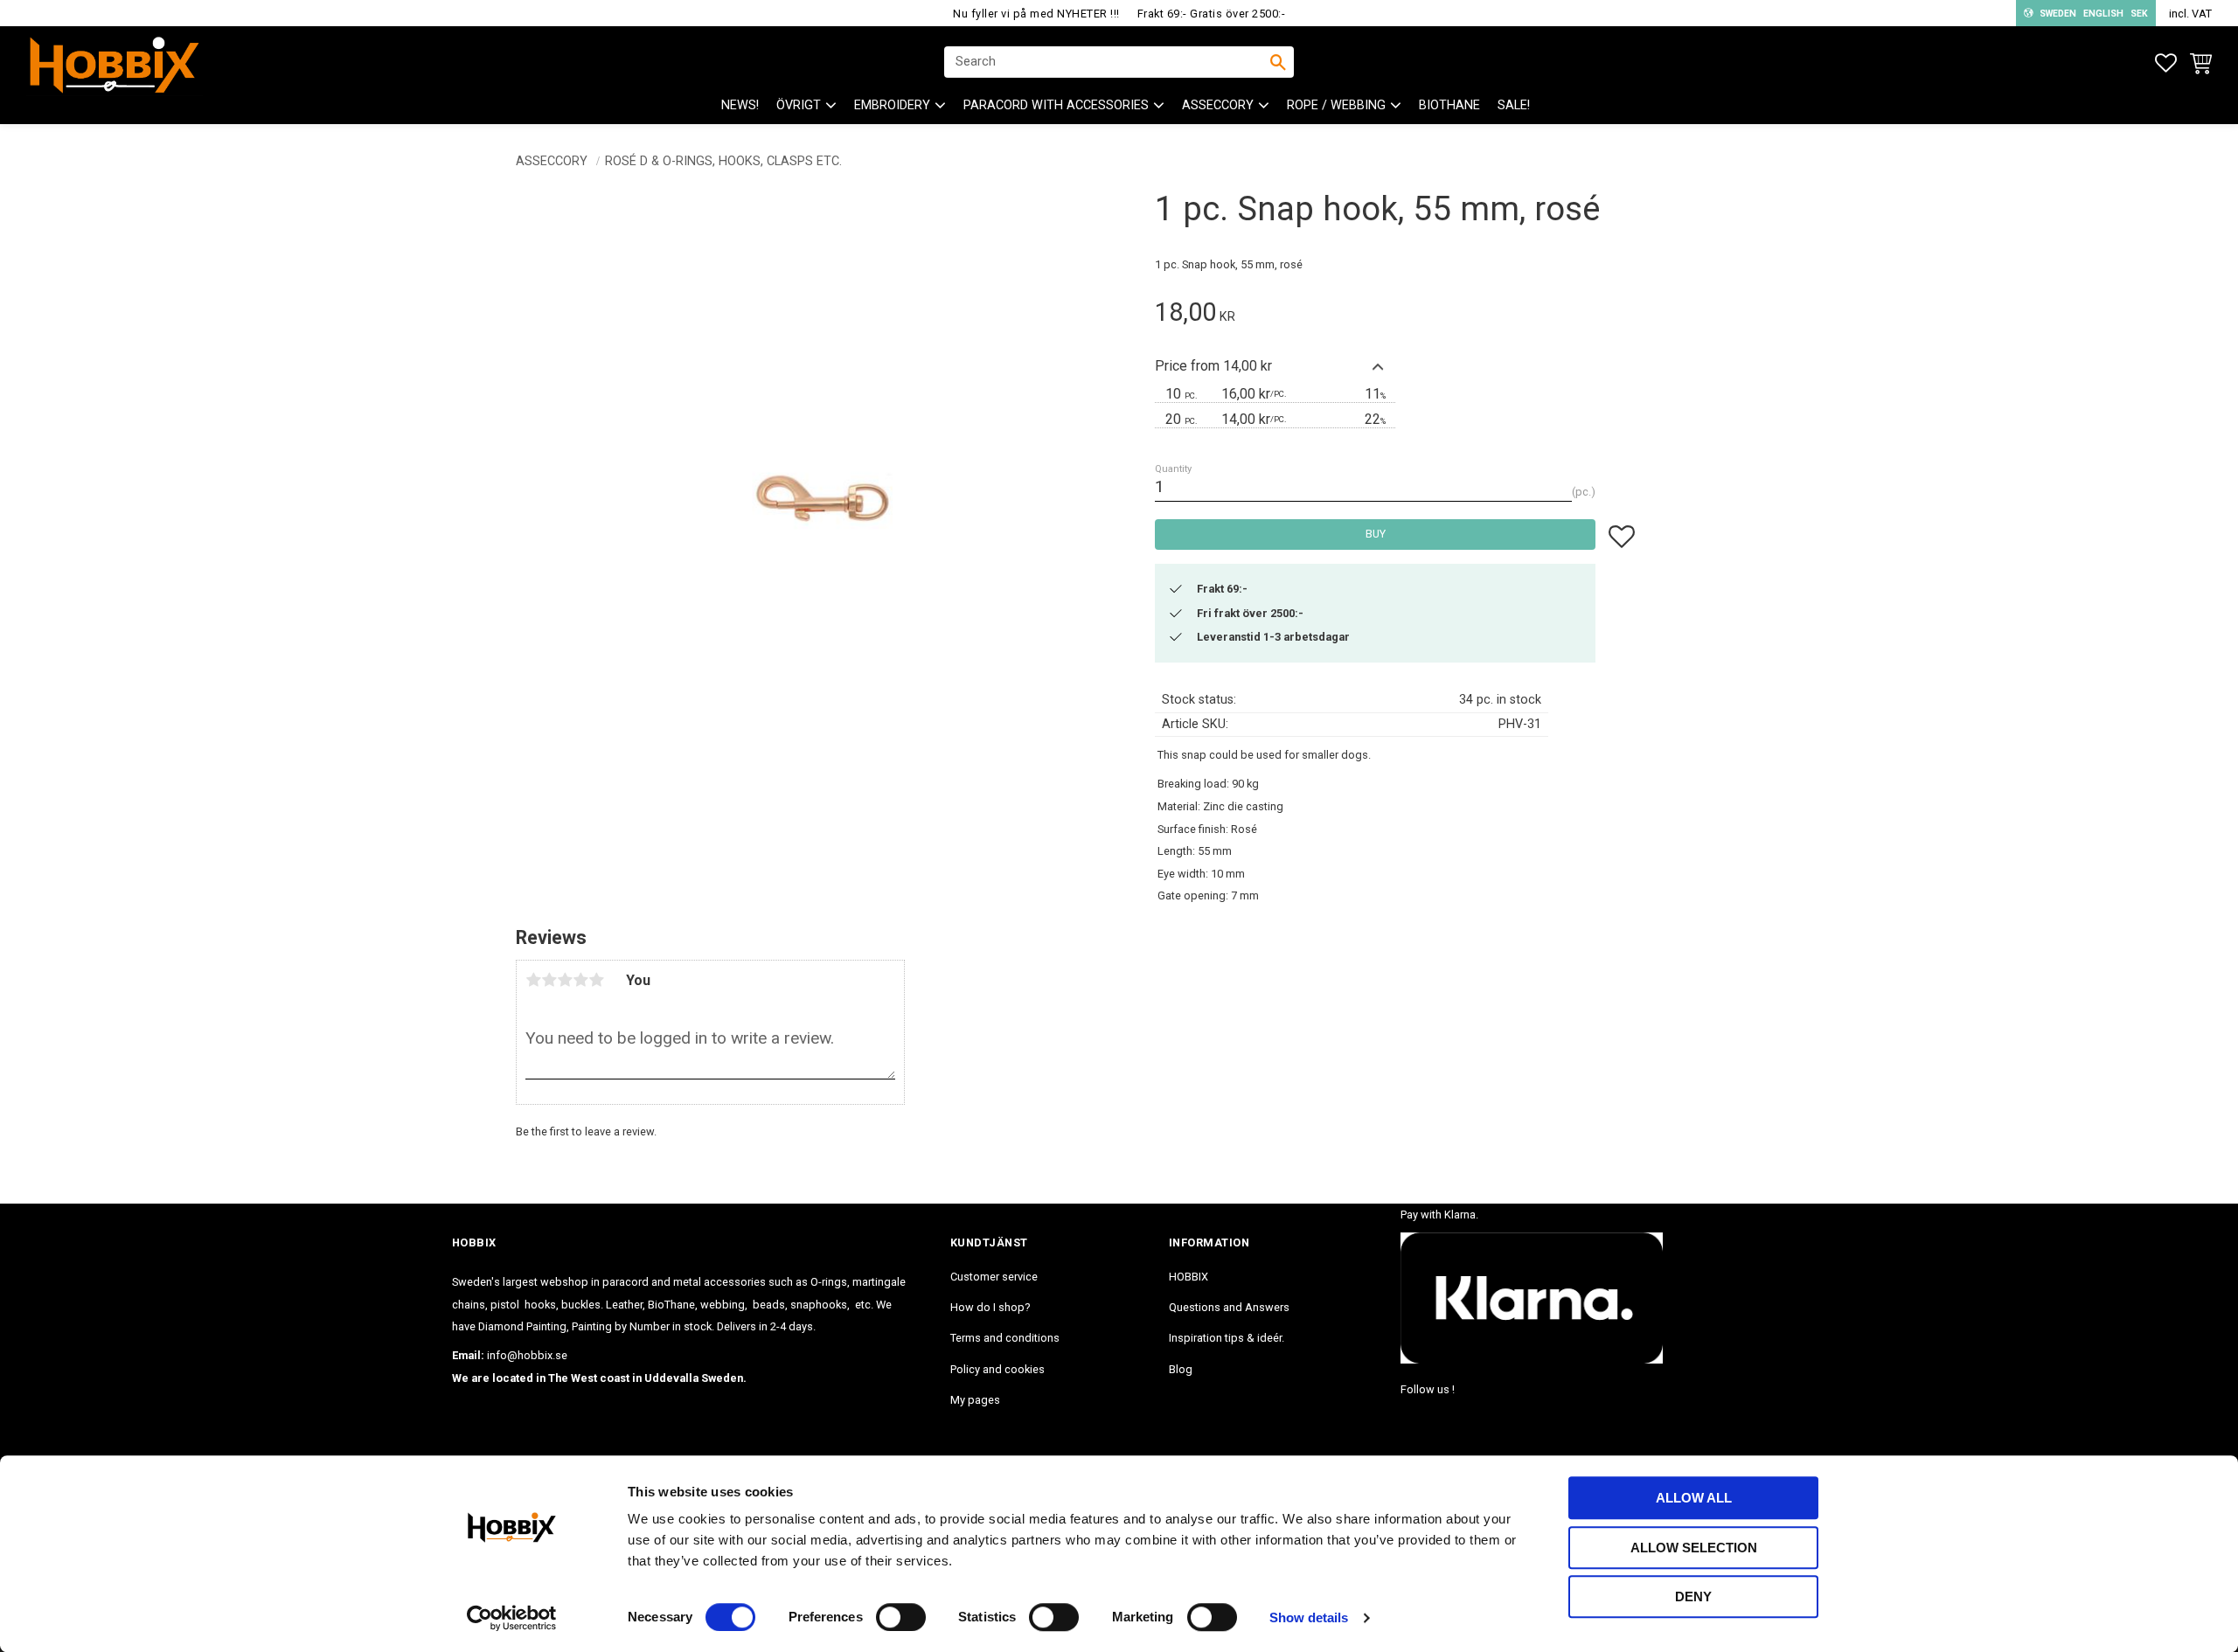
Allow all (1694, 1498)
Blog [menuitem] (1181, 1369)
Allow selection (1694, 1548)
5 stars (596, 980)
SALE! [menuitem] (1514, 105)
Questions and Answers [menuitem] (1229, 1307)
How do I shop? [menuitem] (990, 1307)
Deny (1693, 1596)
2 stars (549, 980)
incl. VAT (2190, 14)
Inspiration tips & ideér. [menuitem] (1227, 1338)
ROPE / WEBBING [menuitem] (1336, 105)
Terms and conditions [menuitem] (1005, 1338)
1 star (533, 980)
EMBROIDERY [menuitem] (892, 105)
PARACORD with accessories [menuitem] (1056, 105)
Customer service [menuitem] (994, 1277)
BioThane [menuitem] (1449, 105)
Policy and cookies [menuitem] (997, 1369)
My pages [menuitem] (975, 1400)
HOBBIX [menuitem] (1189, 1277)
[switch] (901, 1617)
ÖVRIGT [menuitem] (799, 105)
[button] (2166, 63)
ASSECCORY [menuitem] (1218, 105)
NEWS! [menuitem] (740, 105)
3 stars (565, 980)
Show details (1309, 1617)
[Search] (1278, 62)
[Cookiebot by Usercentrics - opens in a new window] (512, 1618)
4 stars (580, 980)
